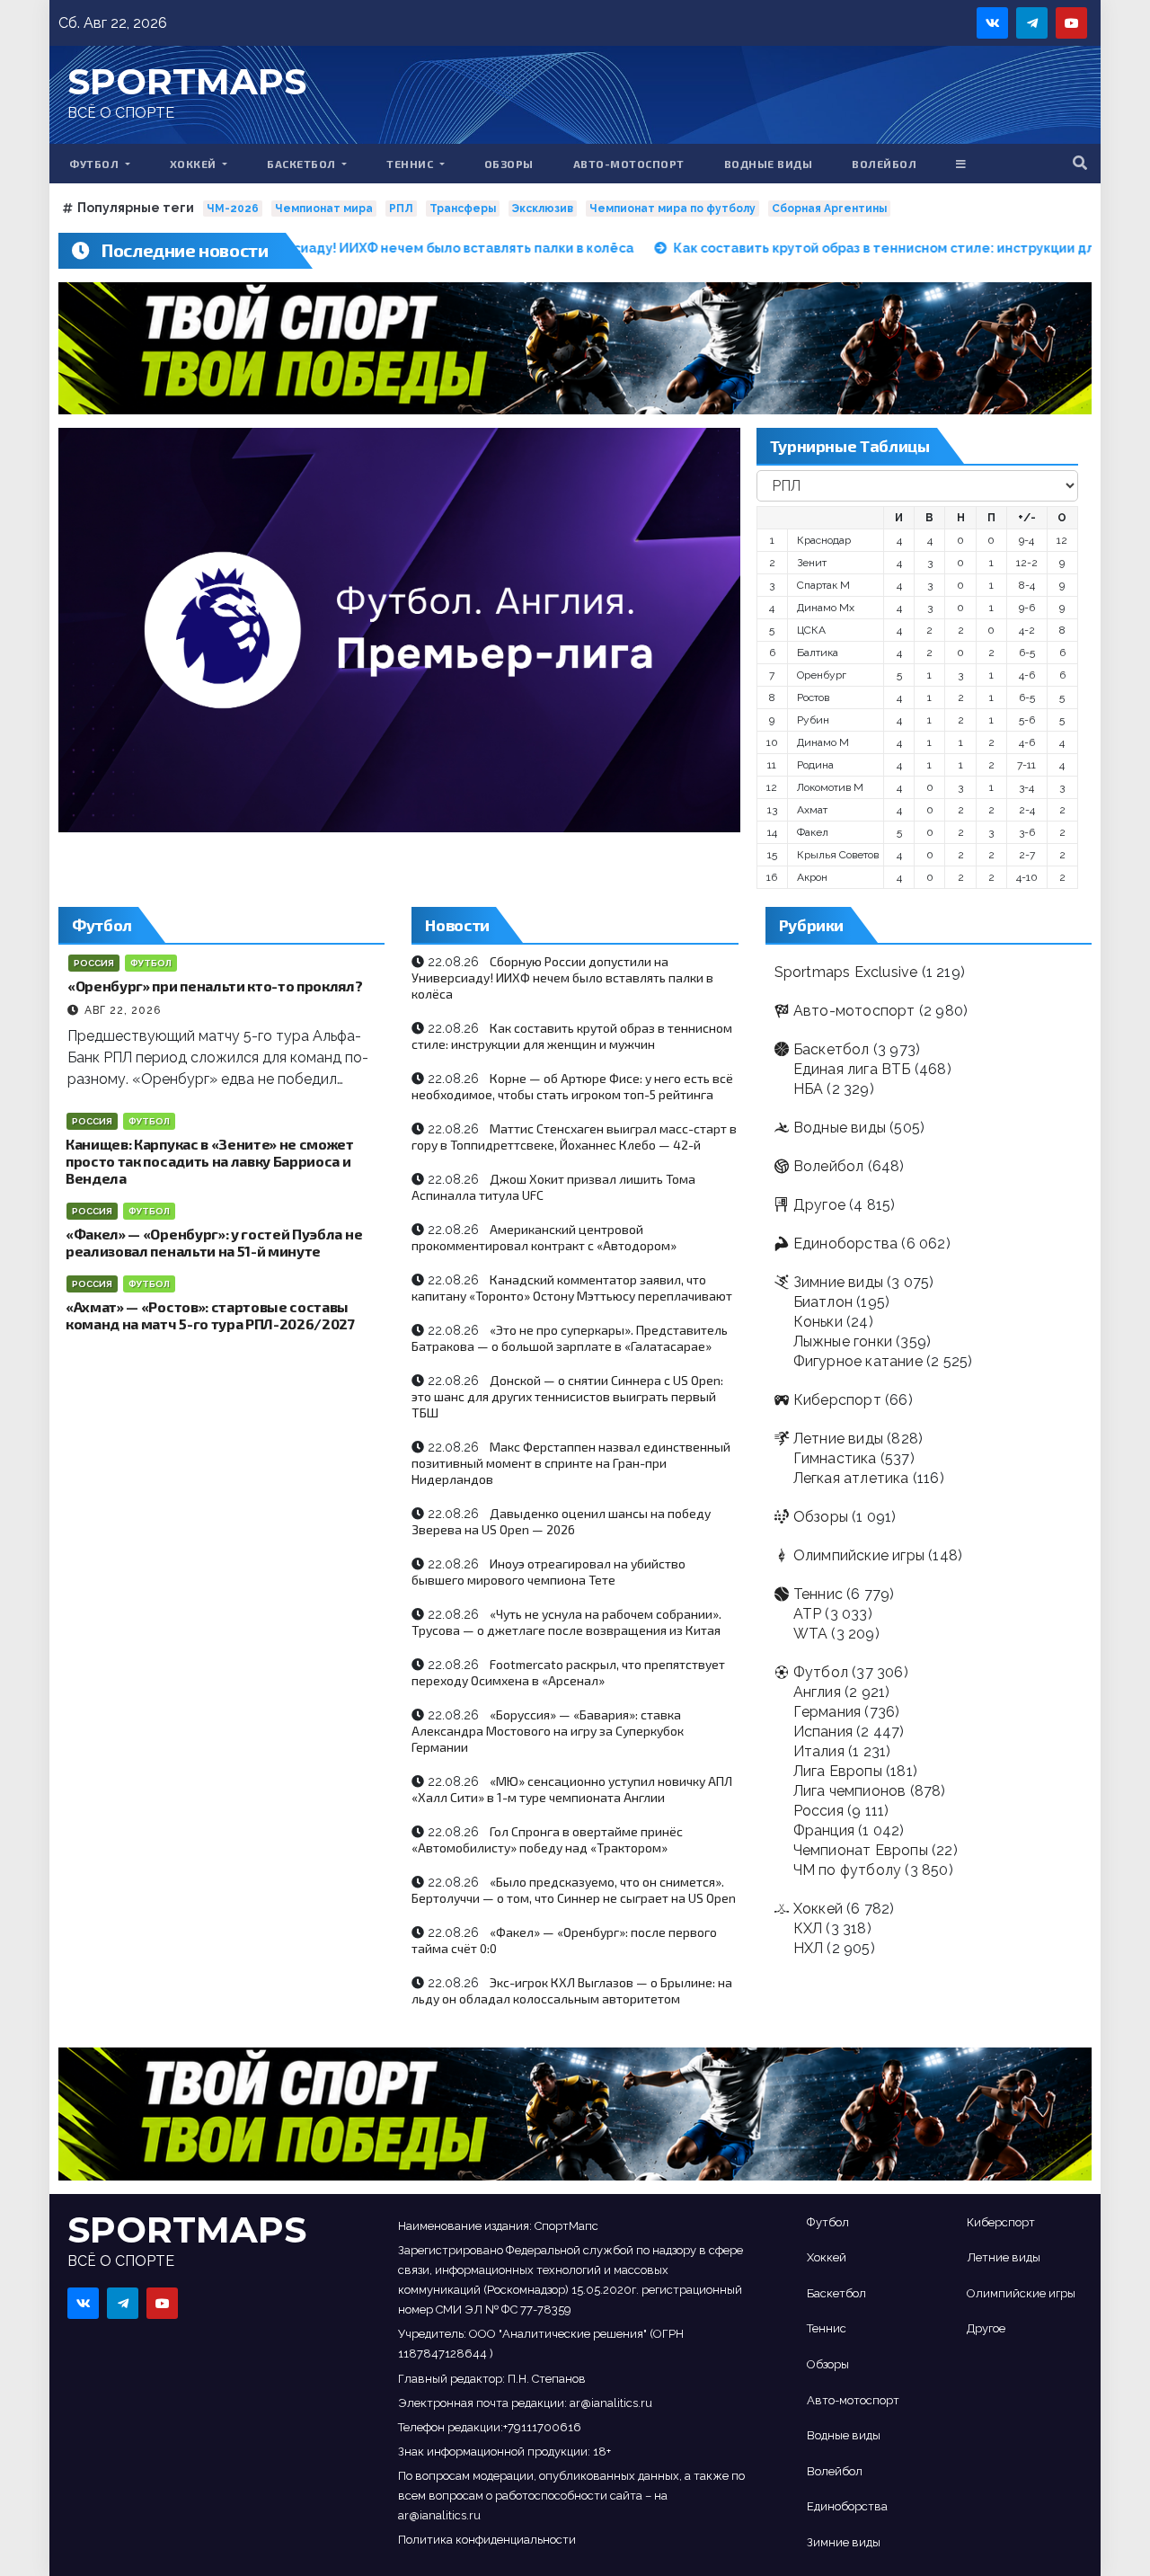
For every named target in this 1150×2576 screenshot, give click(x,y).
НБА (809, 1089)
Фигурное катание (858, 1361)
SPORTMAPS (187, 81)
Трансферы (463, 209)
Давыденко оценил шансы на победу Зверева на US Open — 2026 (561, 1521)
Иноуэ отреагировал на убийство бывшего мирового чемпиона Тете (548, 1572)
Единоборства (845, 1244)
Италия (819, 1751)
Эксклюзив (543, 209)
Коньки (818, 1322)
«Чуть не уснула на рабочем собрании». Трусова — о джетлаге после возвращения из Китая (566, 1622)
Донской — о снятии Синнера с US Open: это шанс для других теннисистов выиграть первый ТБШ (567, 1396)
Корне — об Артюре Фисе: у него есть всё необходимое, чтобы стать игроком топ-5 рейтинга (572, 1086)
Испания (823, 1732)
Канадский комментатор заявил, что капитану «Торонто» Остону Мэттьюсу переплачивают (572, 1288)
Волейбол (884, 164)
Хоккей (195, 164)
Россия (94, 963)
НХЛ (809, 1948)
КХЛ (808, 1928)
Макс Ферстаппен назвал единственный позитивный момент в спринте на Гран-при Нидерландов (571, 1463)
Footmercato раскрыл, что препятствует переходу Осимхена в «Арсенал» (568, 1672)
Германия (827, 1712)
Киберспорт (837, 1400)
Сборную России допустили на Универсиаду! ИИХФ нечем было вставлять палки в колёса (562, 977)
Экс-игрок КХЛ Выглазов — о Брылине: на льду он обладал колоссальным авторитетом (572, 1990)
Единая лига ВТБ (852, 1069)
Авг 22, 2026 (123, 1010)
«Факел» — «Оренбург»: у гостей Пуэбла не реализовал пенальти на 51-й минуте (214, 1242)
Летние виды (838, 1439)
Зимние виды (838, 1282)
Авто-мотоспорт (629, 164)
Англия (817, 1692)
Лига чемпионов (850, 1791)
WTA (811, 1634)
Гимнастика (835, 1458)
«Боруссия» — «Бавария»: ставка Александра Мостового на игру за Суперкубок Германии (548, 1731)
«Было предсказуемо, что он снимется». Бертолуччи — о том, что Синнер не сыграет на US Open (574, 1890)
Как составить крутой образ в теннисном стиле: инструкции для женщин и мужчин (572, 1036)
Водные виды (769, 164)
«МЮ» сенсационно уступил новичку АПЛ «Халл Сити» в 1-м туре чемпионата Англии (572, 1789)
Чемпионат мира (324, 209)
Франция (824, 1830)
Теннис (411, 164)
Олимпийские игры (859, 1555)
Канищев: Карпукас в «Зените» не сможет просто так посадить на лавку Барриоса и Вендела (210, 1161)
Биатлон (823, 1302)
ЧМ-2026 (233, 209)
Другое (819, 1205)
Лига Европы (838, 1771)
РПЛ (401, 209)
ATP (808, 1614)
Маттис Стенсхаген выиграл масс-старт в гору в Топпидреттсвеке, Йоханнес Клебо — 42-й (574, 1137)
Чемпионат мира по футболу (672, 209)
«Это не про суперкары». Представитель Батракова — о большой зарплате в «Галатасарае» (570, 1338)
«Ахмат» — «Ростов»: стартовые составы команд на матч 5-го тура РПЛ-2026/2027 (210, 1315)
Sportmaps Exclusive (846, 972)
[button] (1080, 163)
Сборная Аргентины (829, 209)
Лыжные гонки (843, 1341)
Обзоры (509, 164)
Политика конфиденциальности (487, 2540)
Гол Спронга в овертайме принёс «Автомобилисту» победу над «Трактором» (547, 1839)
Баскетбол (303, 164)
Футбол (96, 164)
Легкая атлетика (851, 1478)
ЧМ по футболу (848, 1870)
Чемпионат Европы (861, 1850)
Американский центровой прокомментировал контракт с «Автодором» (544, 1237)
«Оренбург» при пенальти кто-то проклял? (215, 986)
